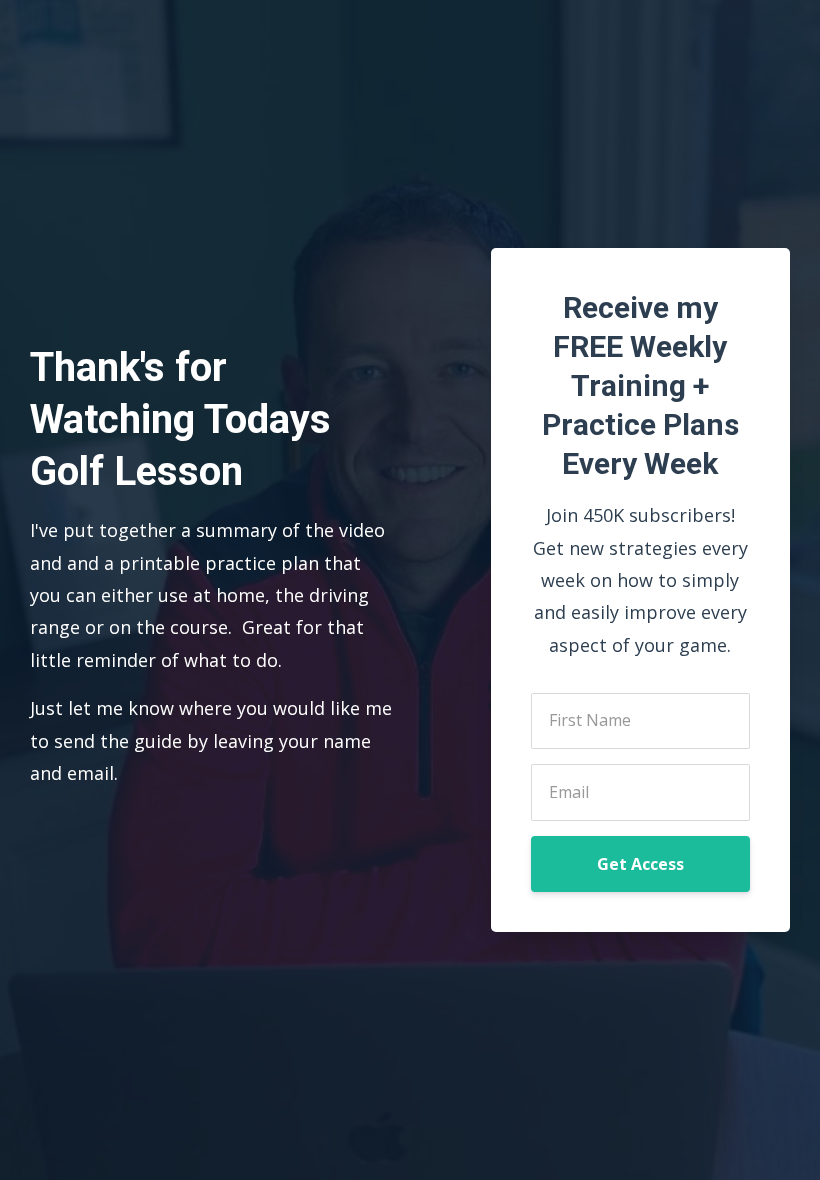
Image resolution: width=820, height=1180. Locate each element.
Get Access (640, 864)
